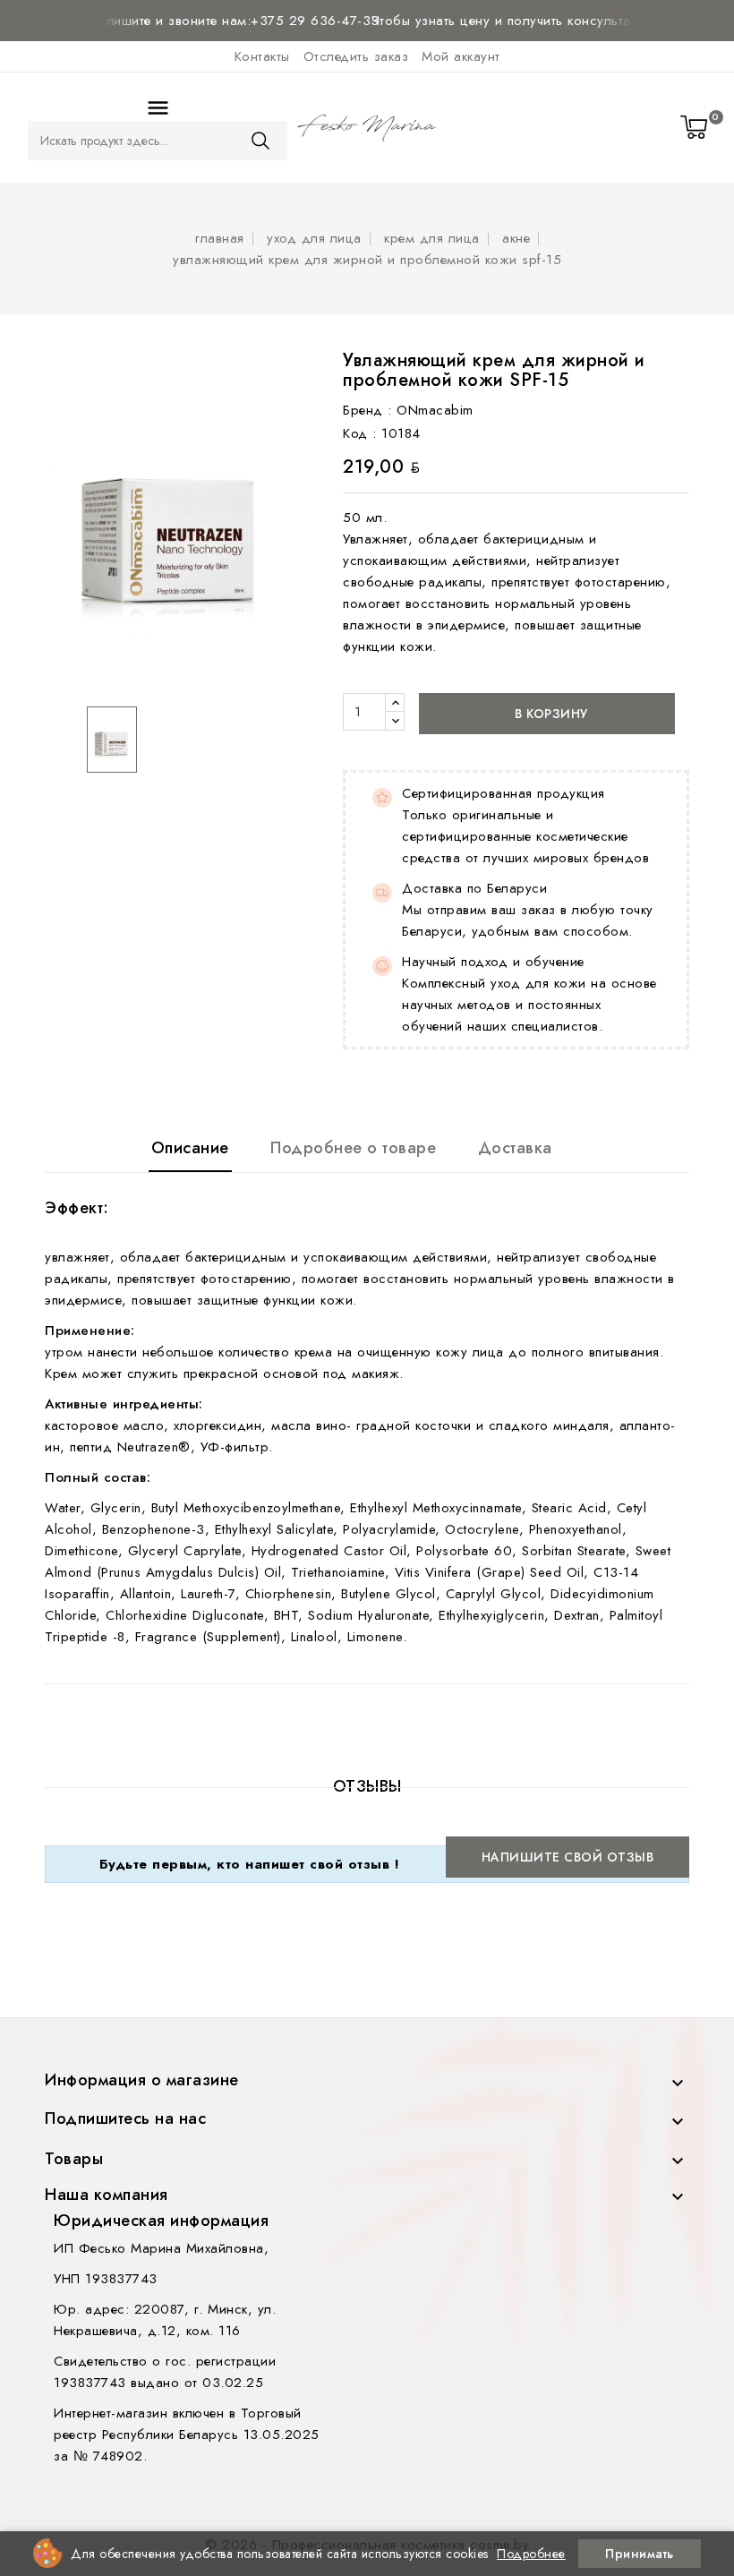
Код (355, 433)
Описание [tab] (190, 1148)
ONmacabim (435, 410)
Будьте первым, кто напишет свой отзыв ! (250, 1864)
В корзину (550, 714)
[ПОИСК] (260, 141)
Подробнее (531, 2554)
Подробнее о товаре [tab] (353, 1148)
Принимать (640, 2554)
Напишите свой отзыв (568, 1857)
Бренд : (367, 410)
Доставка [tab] (515, 1148)
